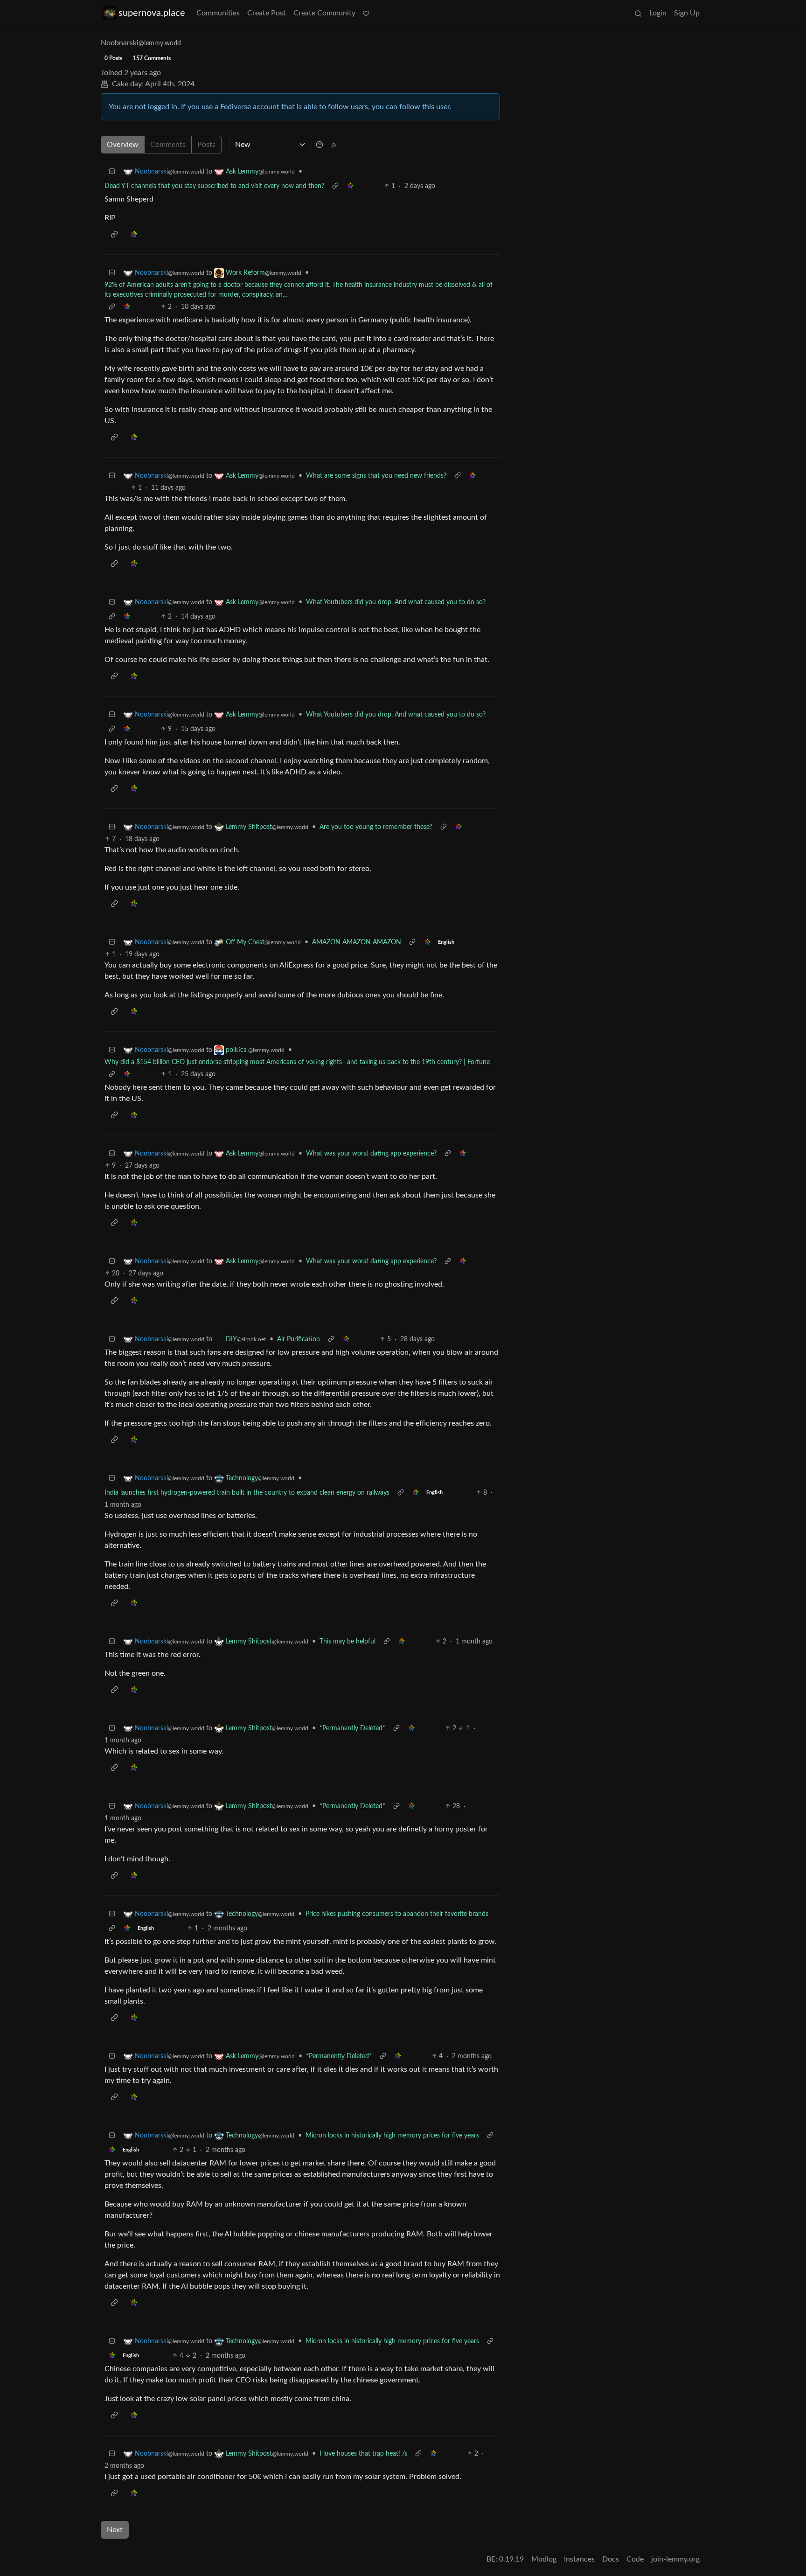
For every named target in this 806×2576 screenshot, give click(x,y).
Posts (206, 145)
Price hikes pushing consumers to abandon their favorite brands (397, 1914)
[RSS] (334, 145)
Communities (218, 13)
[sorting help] (320, 145)
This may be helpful (347, 1642)
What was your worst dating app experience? (371, 1154)
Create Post (267, 13)
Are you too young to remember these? (376, 827)
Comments (168, 145)
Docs (611, 2559)
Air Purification (299, 1339)
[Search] (638, 13)
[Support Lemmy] (366, 13)
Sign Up (687, 13)
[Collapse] (112, 172)
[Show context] (335, 186)
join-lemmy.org (675, 2559)
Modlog (544, 2559)
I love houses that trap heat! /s (363, 2454)
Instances (579, 2559)
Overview (123, 145)
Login (658, 13)
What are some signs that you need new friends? (376, 476)
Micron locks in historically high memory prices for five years (392, 2136)
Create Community (324, 13)
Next (115, 2530)
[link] (350, 186)
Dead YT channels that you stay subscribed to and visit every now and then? (214, 186)
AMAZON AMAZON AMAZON (357, 942)
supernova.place (152, 13)
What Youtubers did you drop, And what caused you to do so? (396, 602)
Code (635, 2559)
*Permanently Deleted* (352, 1728)
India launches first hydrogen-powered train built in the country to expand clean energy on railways (247, 1493)
